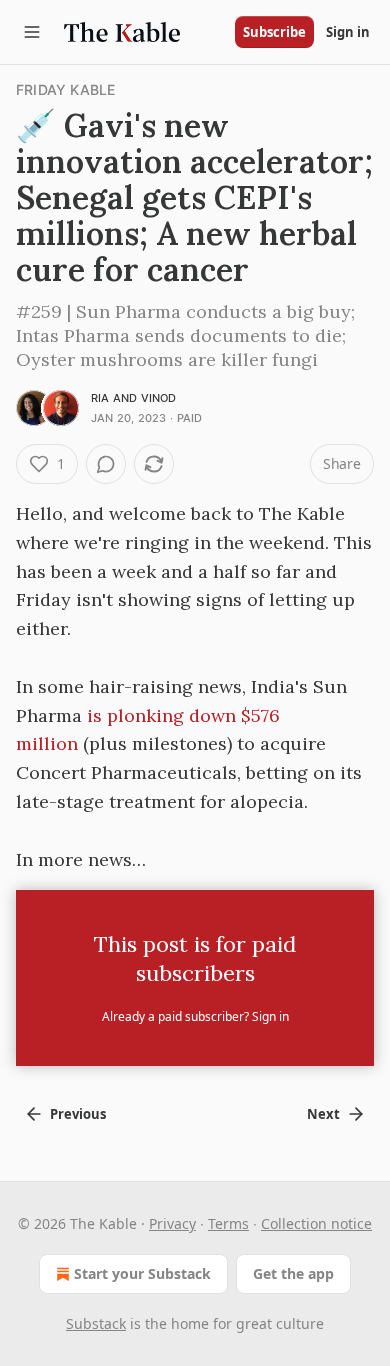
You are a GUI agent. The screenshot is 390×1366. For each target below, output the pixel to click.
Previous (78, 1114)
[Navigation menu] (32, 32)
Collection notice (316, 1223)
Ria (100, 398)
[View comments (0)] (106, 464)
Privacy (172, 1223)
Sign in (348, 32)
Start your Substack (142, 1273)
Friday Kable (65, 89)
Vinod (159, 398)
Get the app (293, 1273)
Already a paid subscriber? (195, 1016)
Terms (228, 1223)
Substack (96, 1323)
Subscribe (274, 32)
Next (323, 1114)
